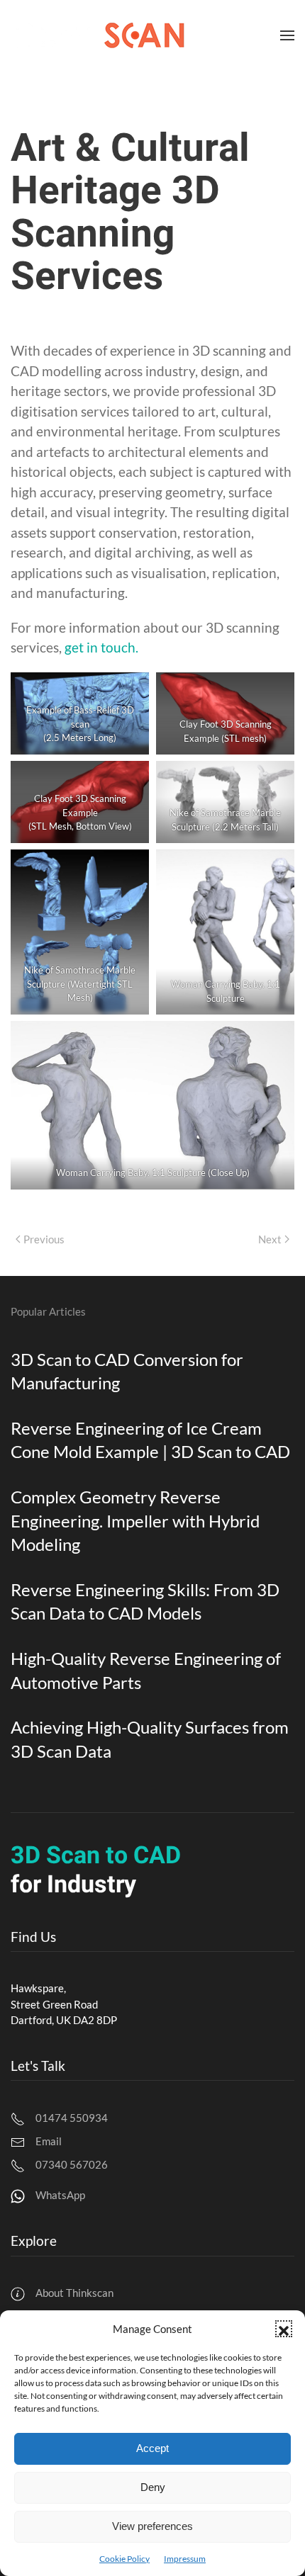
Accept (152, 2448)
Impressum (185, 2559)
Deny (153, 2487)
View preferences (152, 2526)
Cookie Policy (124, 2559)
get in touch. (101, 647)
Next (270, 1239)
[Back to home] (98, 35)
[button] (284, 2329)
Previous (44, 1239)
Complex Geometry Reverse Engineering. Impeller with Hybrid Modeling (135, 1520)
